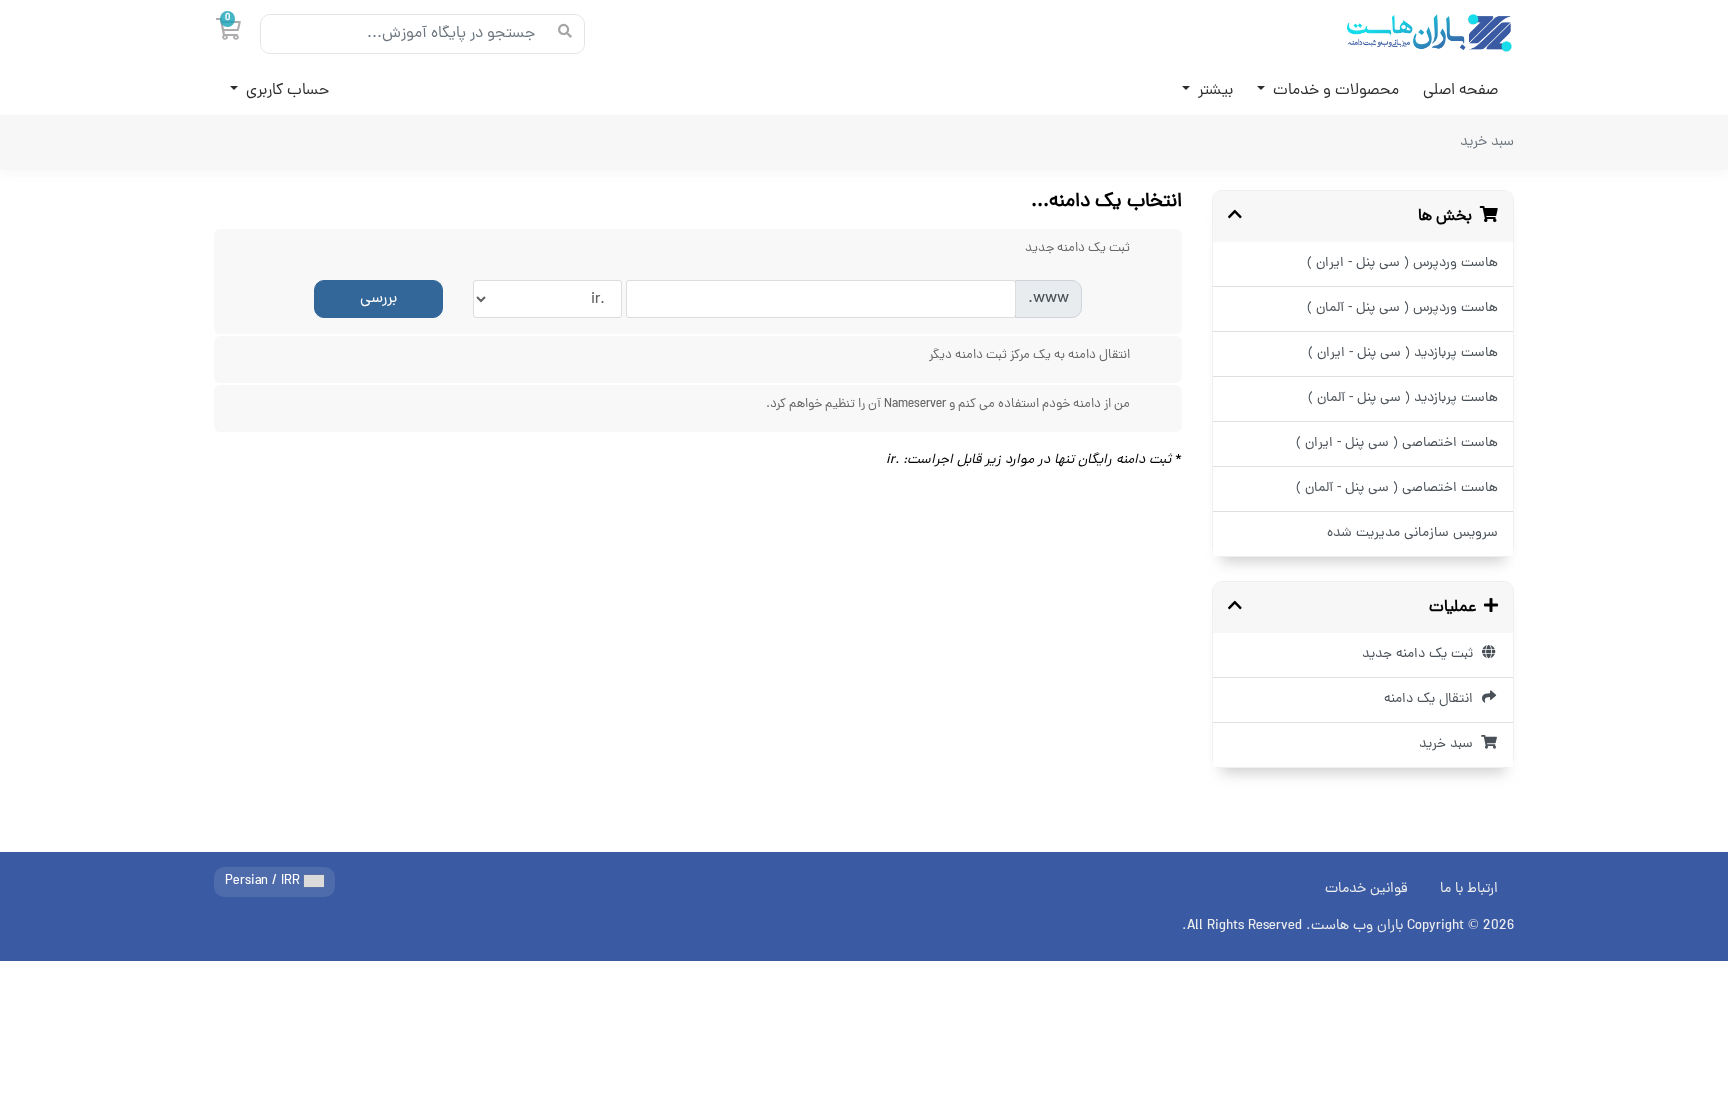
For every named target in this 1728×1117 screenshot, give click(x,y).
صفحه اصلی (1460, 91)
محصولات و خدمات (1334, 91)
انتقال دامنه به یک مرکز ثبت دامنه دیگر (1029, 355)
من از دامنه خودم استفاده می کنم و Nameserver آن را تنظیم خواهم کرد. (948, 404)
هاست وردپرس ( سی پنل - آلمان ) (1402, 308)
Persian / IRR (264, 881)
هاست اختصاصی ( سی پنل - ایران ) (1397, 443)
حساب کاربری (285, 91)
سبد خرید (1450, 744)
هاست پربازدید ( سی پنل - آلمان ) (1403, 398)
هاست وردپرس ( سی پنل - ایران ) (1402, 263)
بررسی (378, 299)
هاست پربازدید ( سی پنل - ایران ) (1403, 353)
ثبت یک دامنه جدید (1421, 654)
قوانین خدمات (1366, 889)
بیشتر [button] (1213, 91)
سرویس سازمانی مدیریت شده (1412, 533)
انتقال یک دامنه (1432, 699)
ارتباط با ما (1469, 889)
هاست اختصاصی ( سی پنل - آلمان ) (1397, 488)
